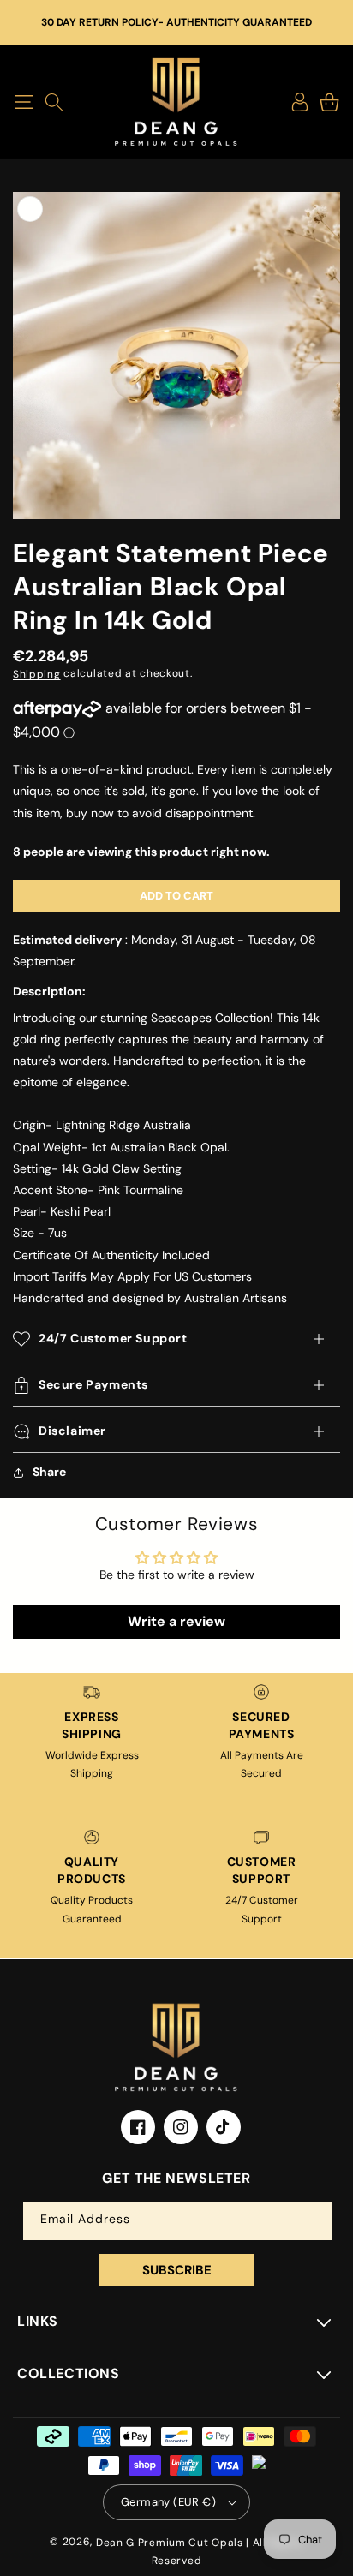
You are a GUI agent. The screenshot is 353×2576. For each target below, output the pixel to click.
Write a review (176, 1621)
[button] (24, 102)
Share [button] (49, 1472)
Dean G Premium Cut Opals (170, 2543)
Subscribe (177, 2270)
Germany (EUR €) (168, 2502)
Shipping (37, 673)
